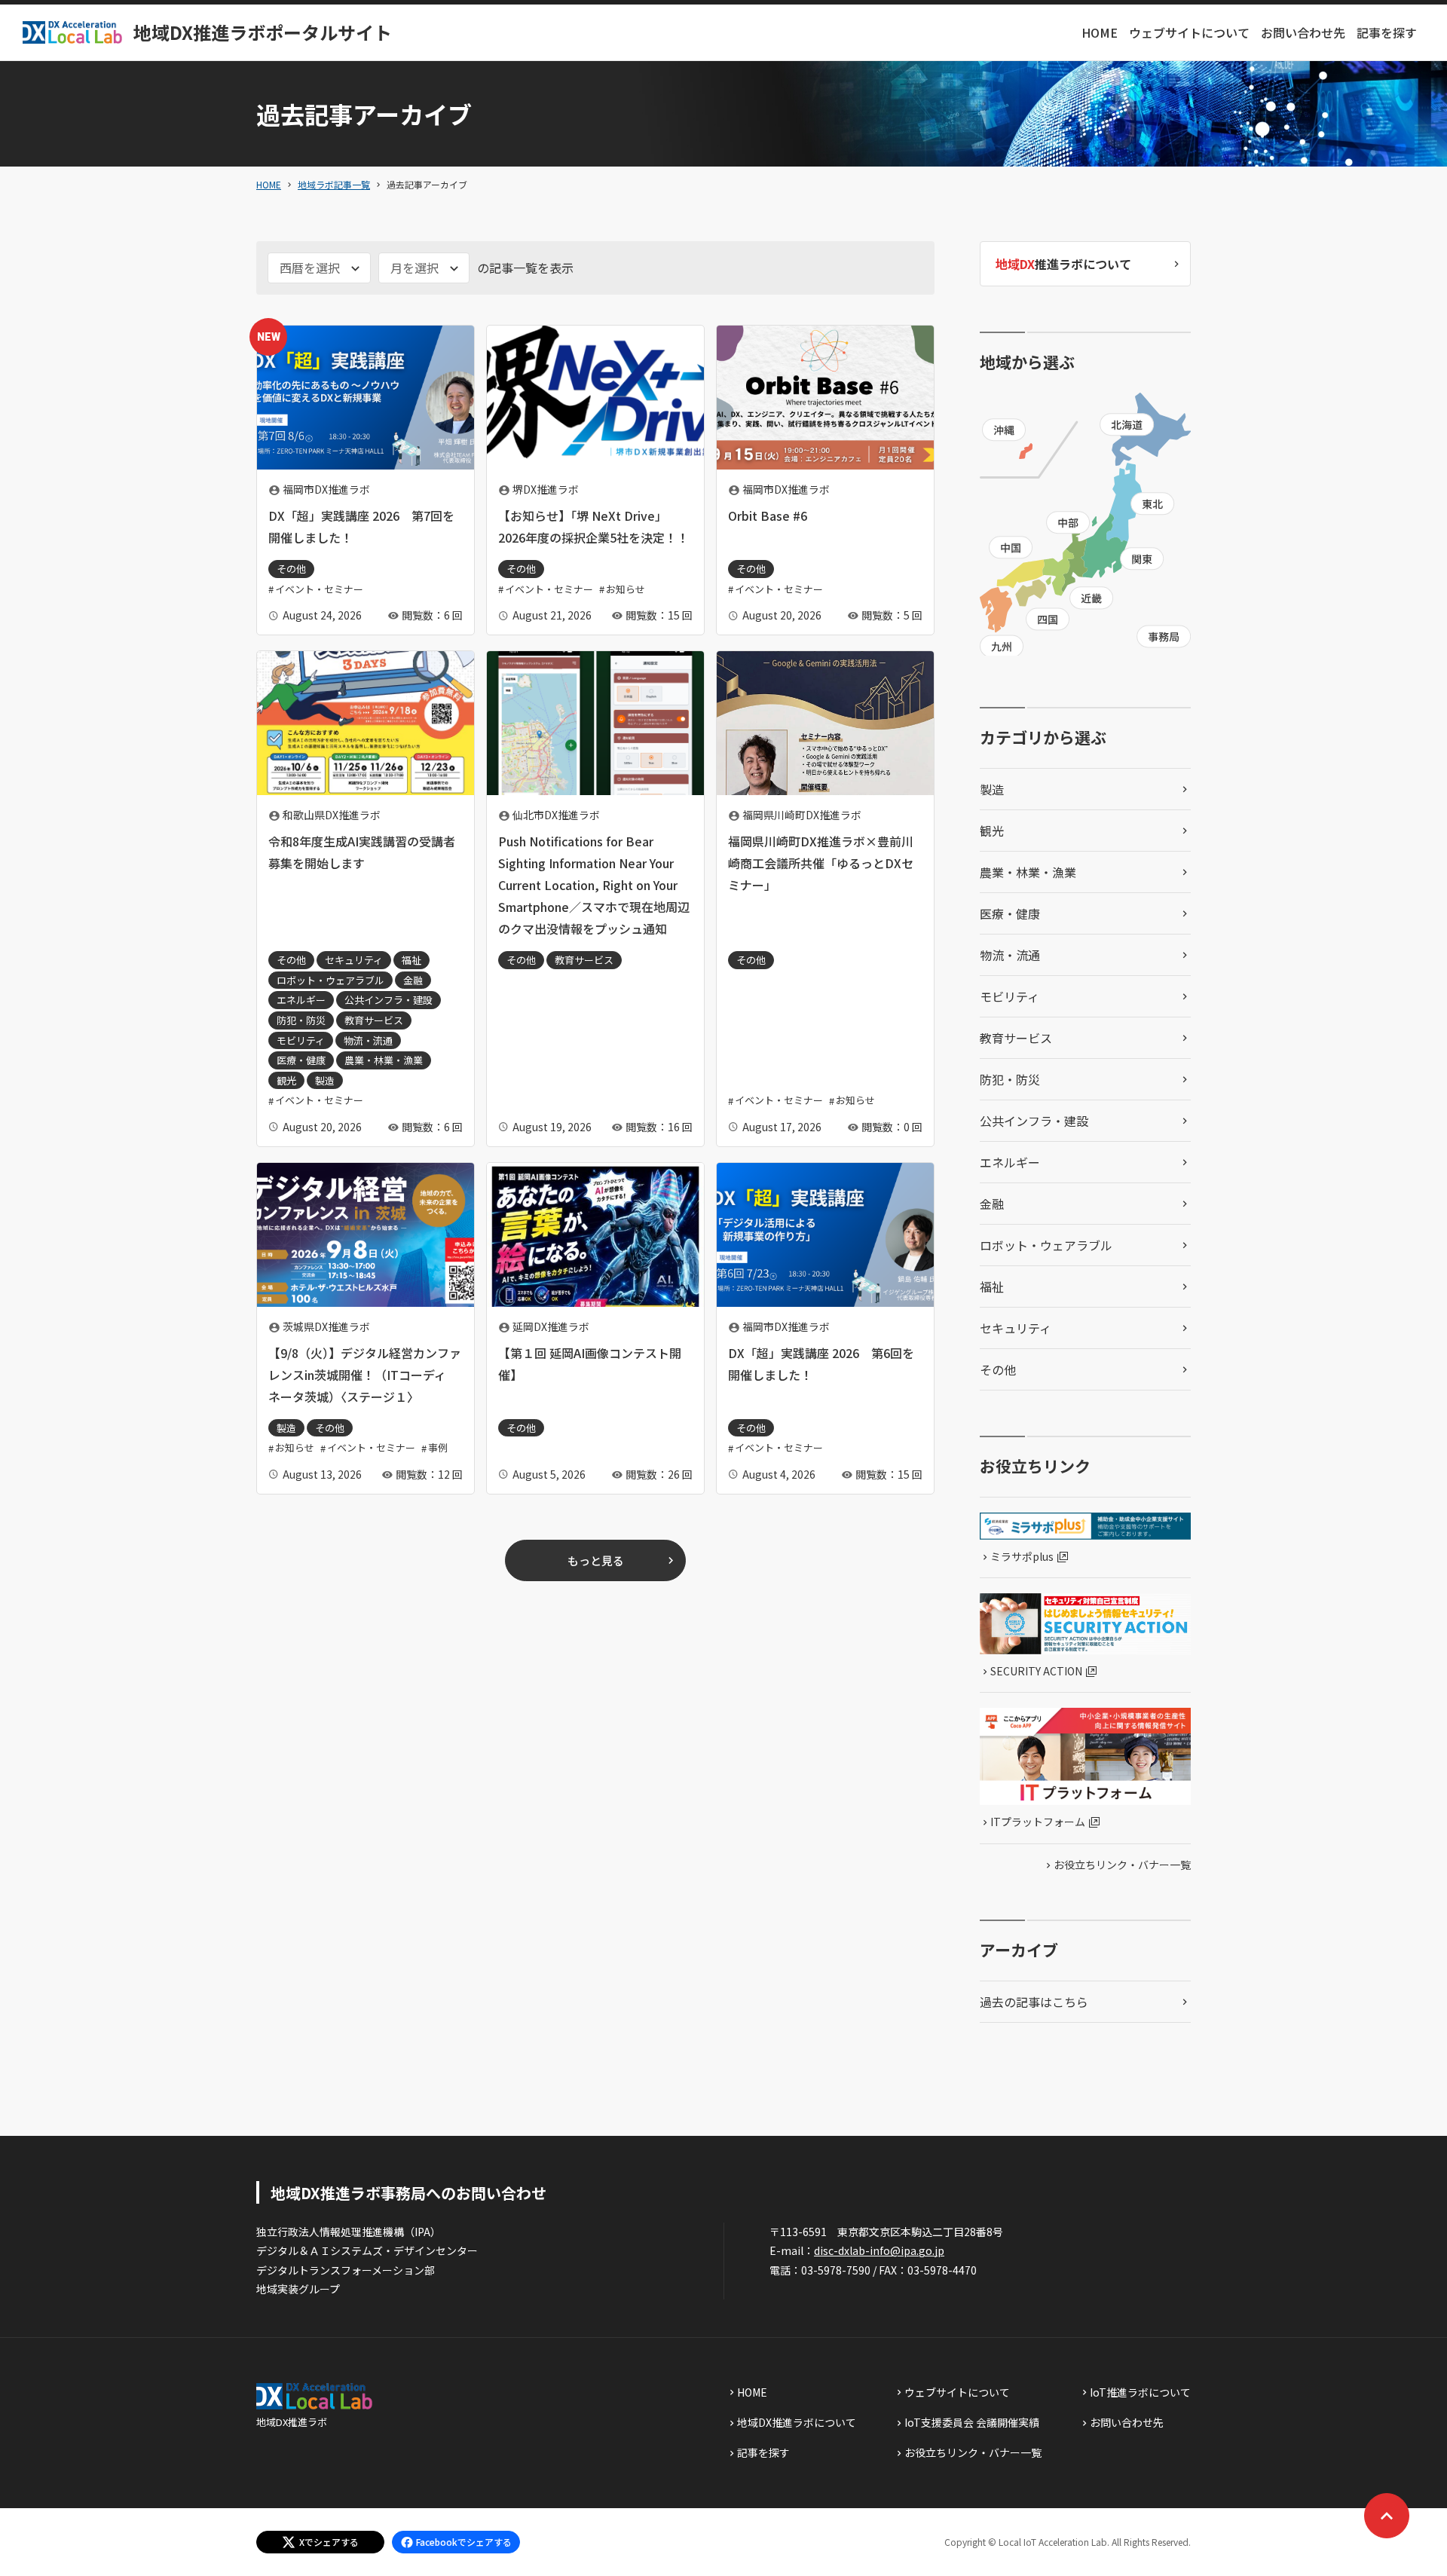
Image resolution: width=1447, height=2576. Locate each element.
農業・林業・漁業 (1028, 872)
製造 (992, 789)
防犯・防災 (1010, 1079)
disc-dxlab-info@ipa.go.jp (879, 2250)
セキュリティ (1016, 1328)
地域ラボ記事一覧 (334, 184)
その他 (998, 1369)
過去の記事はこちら (1034, 2002)
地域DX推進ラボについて (797, 2422)
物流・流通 (1010, 955)
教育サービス (1016, 1038)
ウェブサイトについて (1189, 32)
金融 (992, 1204)
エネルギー (1010, 1162)
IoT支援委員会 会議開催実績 (972, 2422)
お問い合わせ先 (1303, 32)
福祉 (992, 1286)
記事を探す (1387, 32)
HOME (1100, 32)
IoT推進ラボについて (1140, 2392)
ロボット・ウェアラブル (1046, 1245)
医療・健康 (1010, 913)
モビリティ (1010, 996)
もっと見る (596, 1560)
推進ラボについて (1063, 264)
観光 (992, 831)
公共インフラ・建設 (1034, 1121)
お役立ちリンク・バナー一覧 (1122, 1865)
